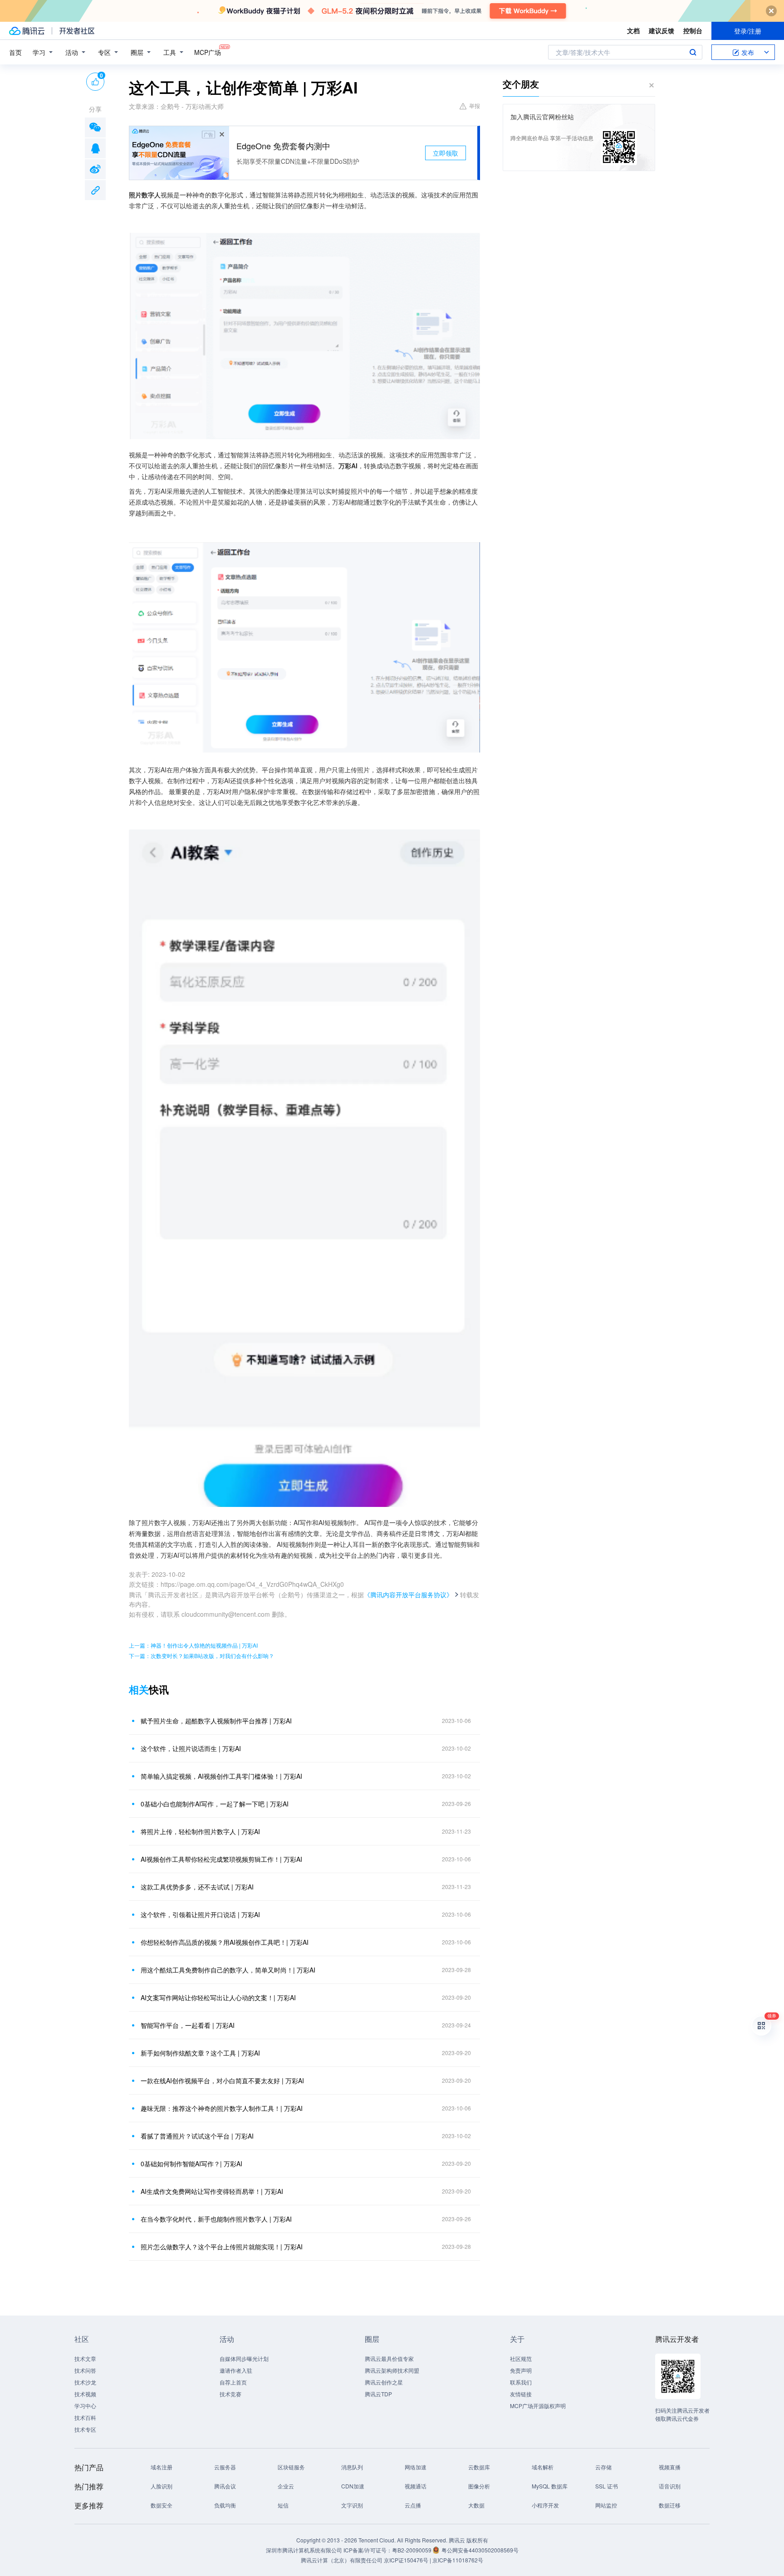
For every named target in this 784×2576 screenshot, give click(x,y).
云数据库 (479, 2467)
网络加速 (416, 2467)
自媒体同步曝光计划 (244, 2358)
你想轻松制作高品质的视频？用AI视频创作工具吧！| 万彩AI (225, 1942)
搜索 (693, 52)
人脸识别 (162, 2486)
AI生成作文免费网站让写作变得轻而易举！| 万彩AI (212, 2191)
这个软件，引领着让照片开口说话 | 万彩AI (200, 1914)
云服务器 (225, 2467)
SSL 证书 (607, 2486)
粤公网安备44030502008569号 (480, 2550)
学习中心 (85, 2406)
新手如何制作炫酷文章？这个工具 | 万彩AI (200, 2053)
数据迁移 (670, 2505)
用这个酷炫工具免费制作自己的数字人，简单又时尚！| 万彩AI (228, 1970)
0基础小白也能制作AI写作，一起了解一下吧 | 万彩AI (215, 1804)
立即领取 (446, 153)
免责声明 (521, 2370)
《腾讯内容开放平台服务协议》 (408, 1595)
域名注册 (162, 2467)
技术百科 (85, 2417)
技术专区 (85, 2429)
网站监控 (606, 2505)
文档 (633, 30)
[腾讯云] (27, 31)
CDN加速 (353, 2486)
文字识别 (352, 2505)
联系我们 (521, 2382)
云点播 (413, 2505)
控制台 (693, 30)
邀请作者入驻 (236, 2370)
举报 (475, 105)
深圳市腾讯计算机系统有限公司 (304, 2550)
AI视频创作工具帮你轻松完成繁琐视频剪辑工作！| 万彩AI (221, 1859)
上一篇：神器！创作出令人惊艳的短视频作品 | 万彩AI (193, 1645)
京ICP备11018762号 (458, 2560)
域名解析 (543, 2467)
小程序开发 (545, 2505)
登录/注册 (748, 31)
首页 (15, 52)
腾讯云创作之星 (384, 2382)
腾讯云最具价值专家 (389, 2358)
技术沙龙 (85, 2382)
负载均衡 (225, 2505)
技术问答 (85, 2370)
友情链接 (521, 2394)
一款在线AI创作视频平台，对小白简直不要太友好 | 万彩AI (222, 2080)
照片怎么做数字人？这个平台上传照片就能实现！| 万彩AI (222, 2247)
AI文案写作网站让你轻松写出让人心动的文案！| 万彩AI (218, 1997)
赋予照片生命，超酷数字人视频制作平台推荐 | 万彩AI (216, 1721)
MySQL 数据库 (550, 2486)
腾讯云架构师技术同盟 (392, 2370)
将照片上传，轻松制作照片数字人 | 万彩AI (200, 1831)
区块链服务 (291, 2467)
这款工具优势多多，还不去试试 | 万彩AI (197, 1887)
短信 (283, 2505)
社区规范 (521, 2358)
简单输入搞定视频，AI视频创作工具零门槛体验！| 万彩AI (221, 1776)
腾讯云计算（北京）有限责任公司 (342, 2560)
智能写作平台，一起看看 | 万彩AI (188, 2025)
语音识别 (670, 2486)
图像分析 (479, 2486)
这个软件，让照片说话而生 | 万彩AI (191, 1748)
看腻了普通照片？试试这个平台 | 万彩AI (197, 2136)
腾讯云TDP (378, 2394)
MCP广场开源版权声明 (538, 2406)
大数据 (476, 2505)
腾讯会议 (225, 2486)
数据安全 (162, 2505)
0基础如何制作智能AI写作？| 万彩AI (191, 2164)
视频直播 (670, 2467)
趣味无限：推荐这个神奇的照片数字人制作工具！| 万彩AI (222, 2108)
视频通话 (416, 2486)
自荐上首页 (233, 2382)
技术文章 (85, 2358)
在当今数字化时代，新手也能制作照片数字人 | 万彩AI (216, 2219)
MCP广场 (208, 52)
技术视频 (85, 2394)
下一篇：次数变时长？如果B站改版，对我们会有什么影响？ (201, 1656)
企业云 (286, 2486)
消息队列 (352, 2467)
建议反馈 (661, 30)
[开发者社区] (77, 31)
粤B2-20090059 (412, 2550)
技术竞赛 (230, 2394)
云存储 (603, 2467)
